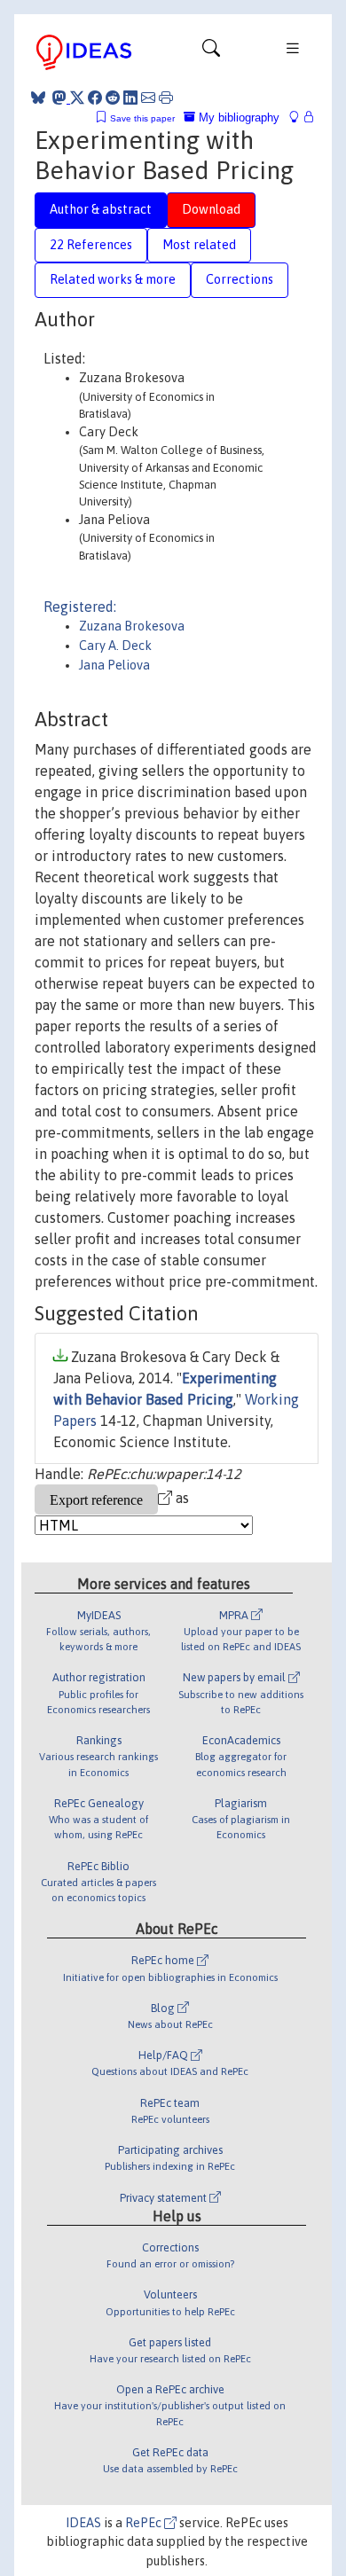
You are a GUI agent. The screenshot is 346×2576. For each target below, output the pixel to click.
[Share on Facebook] (95, 98)
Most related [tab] (199, 245)
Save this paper (142, 118)
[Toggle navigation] (211, 52)
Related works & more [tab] (113, 279)
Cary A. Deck (115, 646)
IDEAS (83, 2523)
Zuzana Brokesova (132, 626)
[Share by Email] (148, 98)
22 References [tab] (91, 245)
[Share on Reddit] (113, 98)
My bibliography (237, 117)
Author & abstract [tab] (101, 209)
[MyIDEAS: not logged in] (299, 117)
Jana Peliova (114, 665)
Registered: (80, 607)
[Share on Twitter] (77, 98)
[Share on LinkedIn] (130, 98)
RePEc (145, 2523)
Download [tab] (211, 209)
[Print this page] (166, 98)
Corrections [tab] (240, 279)
